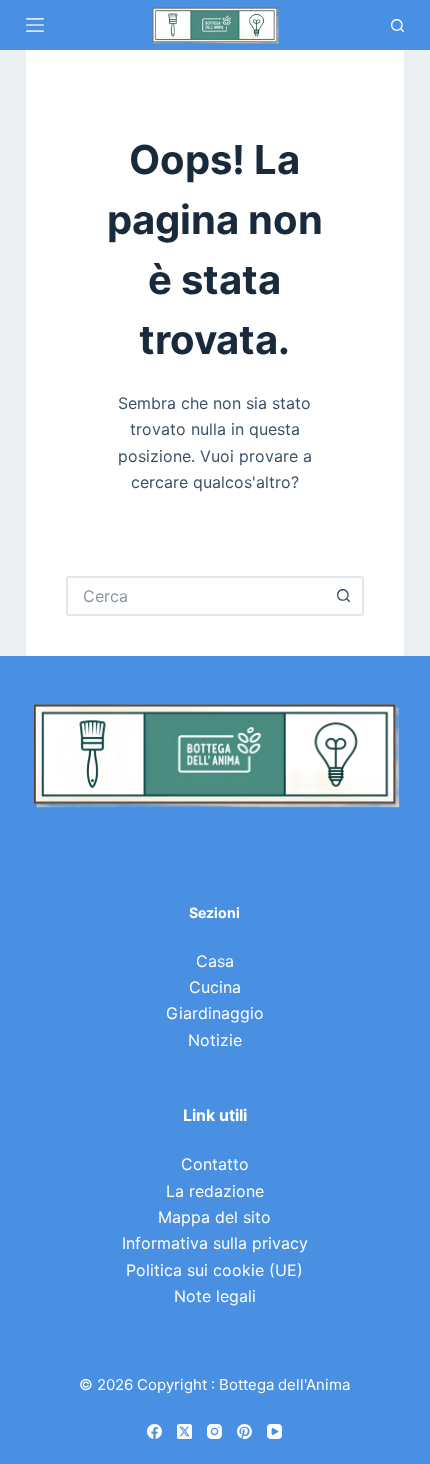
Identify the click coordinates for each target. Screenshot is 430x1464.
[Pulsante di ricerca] (344, 596)
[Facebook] (154, 1431)
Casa (215, 961)
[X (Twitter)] (184, 1431)
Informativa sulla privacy (215, 1243)
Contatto (215, 1164)
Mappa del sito (214, 1217)
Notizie (215, 1040)
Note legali (215, 1296)
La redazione (215, 1191)
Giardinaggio (215, 1013)
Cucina (215, 987)
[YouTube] (274, 1431)
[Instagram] (214, 1431)
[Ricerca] (397, 25)
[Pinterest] (244, 1431)
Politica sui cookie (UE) (214, 1270)
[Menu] (35, 25)
